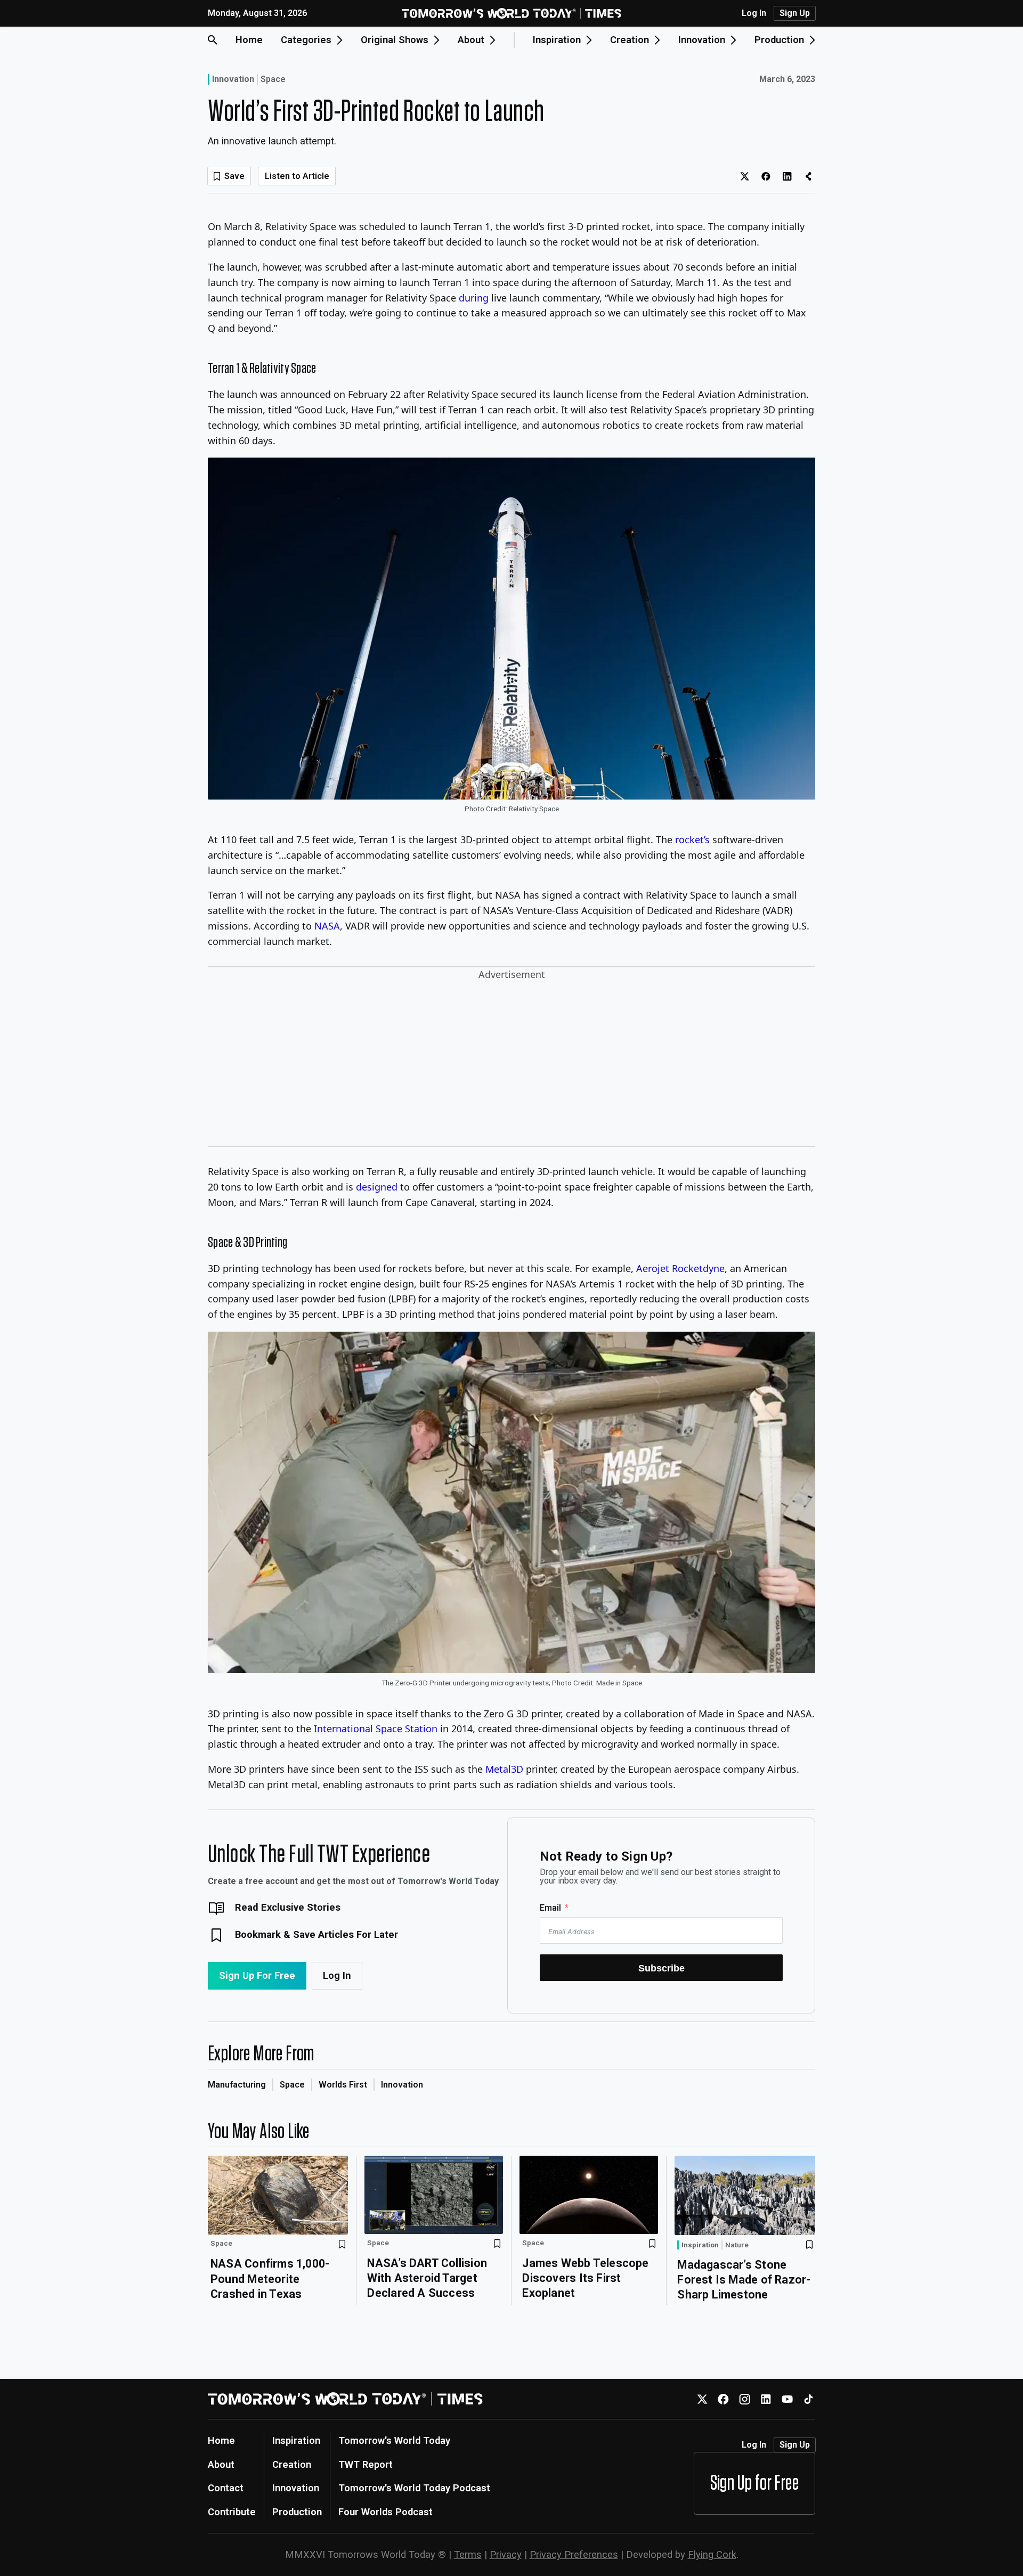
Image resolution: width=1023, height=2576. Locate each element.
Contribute (232, 2512)
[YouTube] (787, 2399)
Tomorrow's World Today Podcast (414, 2488)
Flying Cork (712, 2554)
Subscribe (661, 1968)
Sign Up (795, 13)
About (221, 2464)
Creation (292, 2464)
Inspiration (700, 2245)
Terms (468, 2554)
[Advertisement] (511, 1066)
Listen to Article (297, 176)
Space (273, 79)
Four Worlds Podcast (385, 2512)
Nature (737, 2245)
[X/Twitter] (702, 2399)
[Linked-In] (766, 2399)
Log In (754, 13)
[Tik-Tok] (809, 2399)
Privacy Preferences (574, 2554)
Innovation (233, 79)
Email (550, 1908)
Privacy (506, 2554)
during (474, 298)
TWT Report (366, 2464)
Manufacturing (237, 2085)
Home (249, 40)
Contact (226, 2488)
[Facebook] (723, 2399)
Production (297, 2512)
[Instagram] (745, 2399)
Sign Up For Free (257, 1975)
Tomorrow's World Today (394, 2440)
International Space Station (376, 1729)
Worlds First (343, 2085)
